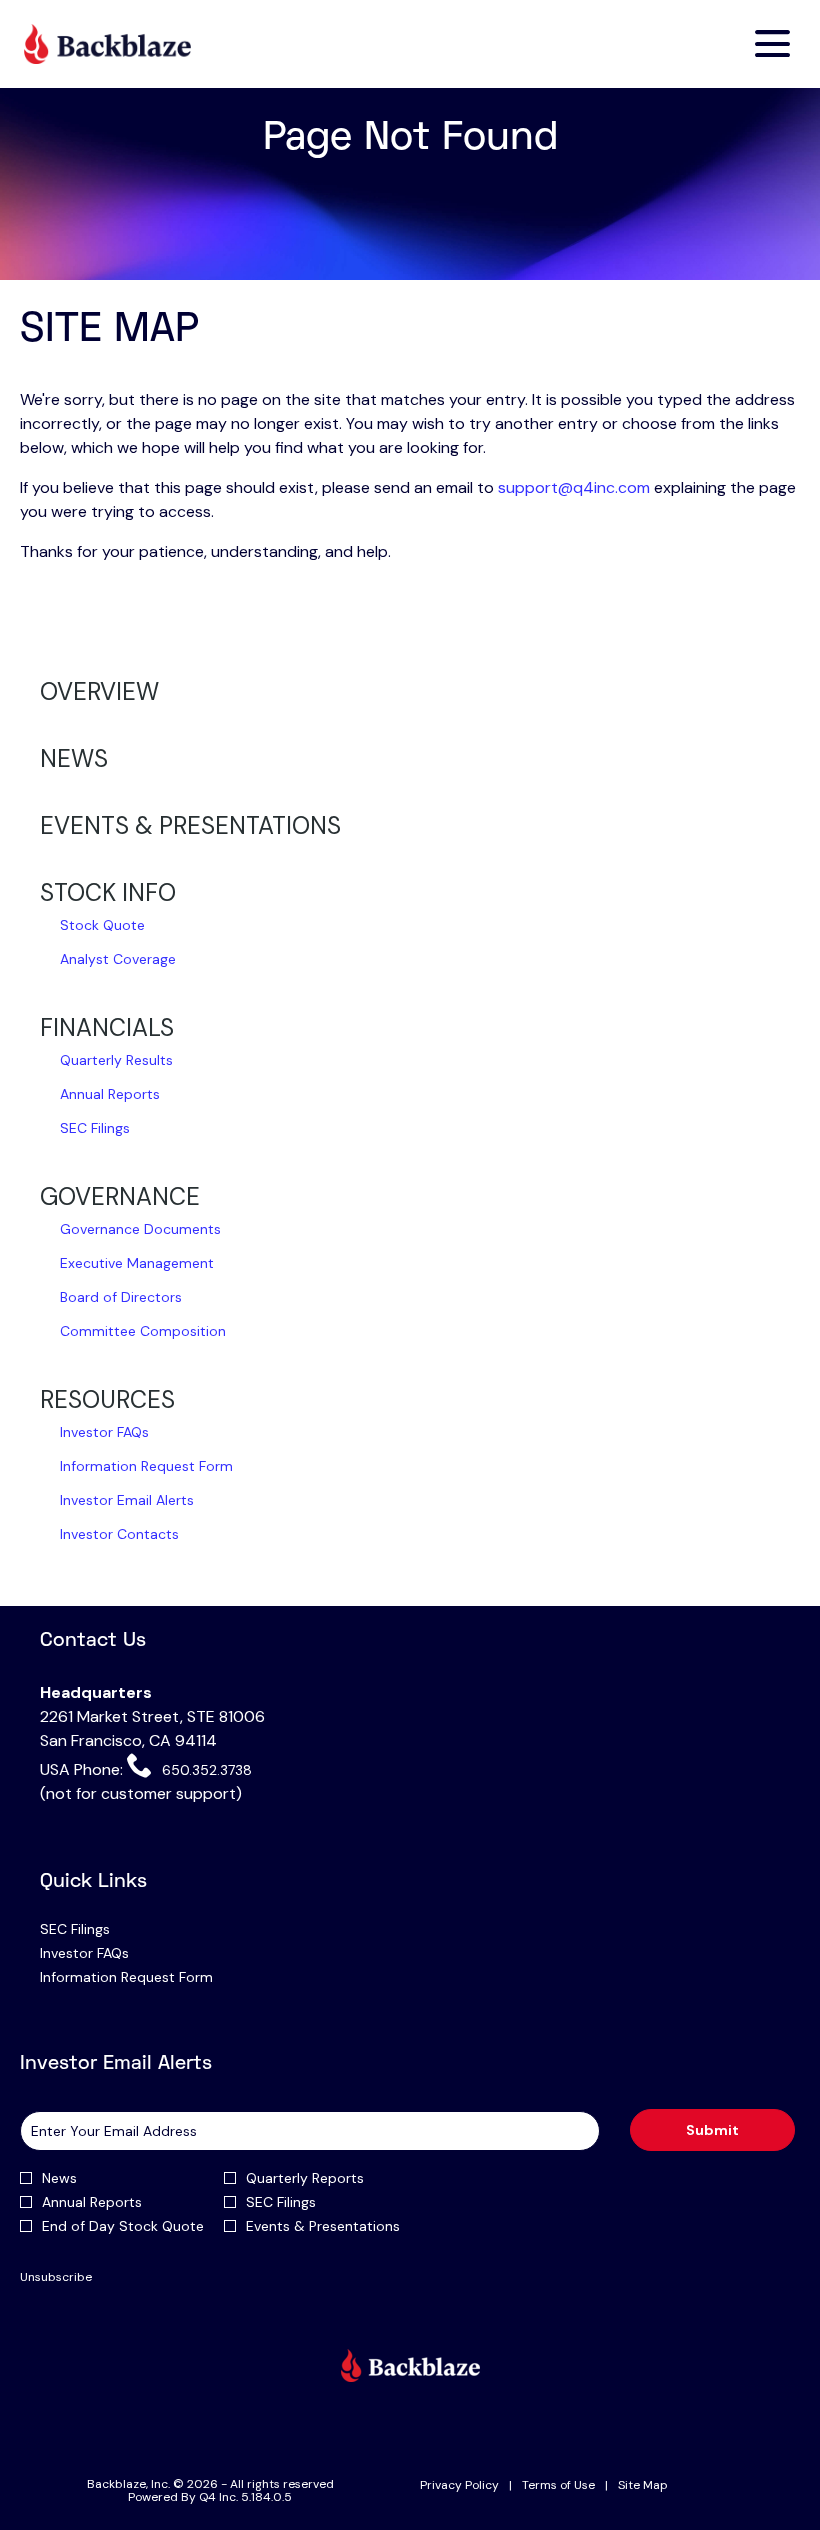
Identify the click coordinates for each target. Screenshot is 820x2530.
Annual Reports (110, 1094)
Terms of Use (558, 2486)
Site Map (643, 2486)
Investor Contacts (119, 1534)
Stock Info (108, 892)
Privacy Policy (459, 2486)
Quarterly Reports (305, 2178)
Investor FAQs (104, 1432)
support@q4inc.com (574, 487)
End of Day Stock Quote (123, 2226)
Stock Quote (102, 925)
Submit (712, 2130)
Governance (120, 1196)
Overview (99, 691)
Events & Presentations (190, 825)
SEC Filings (95, 1128)
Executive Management (137, 1263)
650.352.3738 (204, 1770)
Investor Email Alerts (127, 1500)
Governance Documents (140, 1229)
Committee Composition (143, 1331)
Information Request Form (146, 1466)
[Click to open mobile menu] (772, 43)
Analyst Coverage (118, 959)
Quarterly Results (116, 1060)
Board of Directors (121, 1297)
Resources (107, 1399)
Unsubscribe (56, 2277)
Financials (107, 1027)
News (74, 758)
